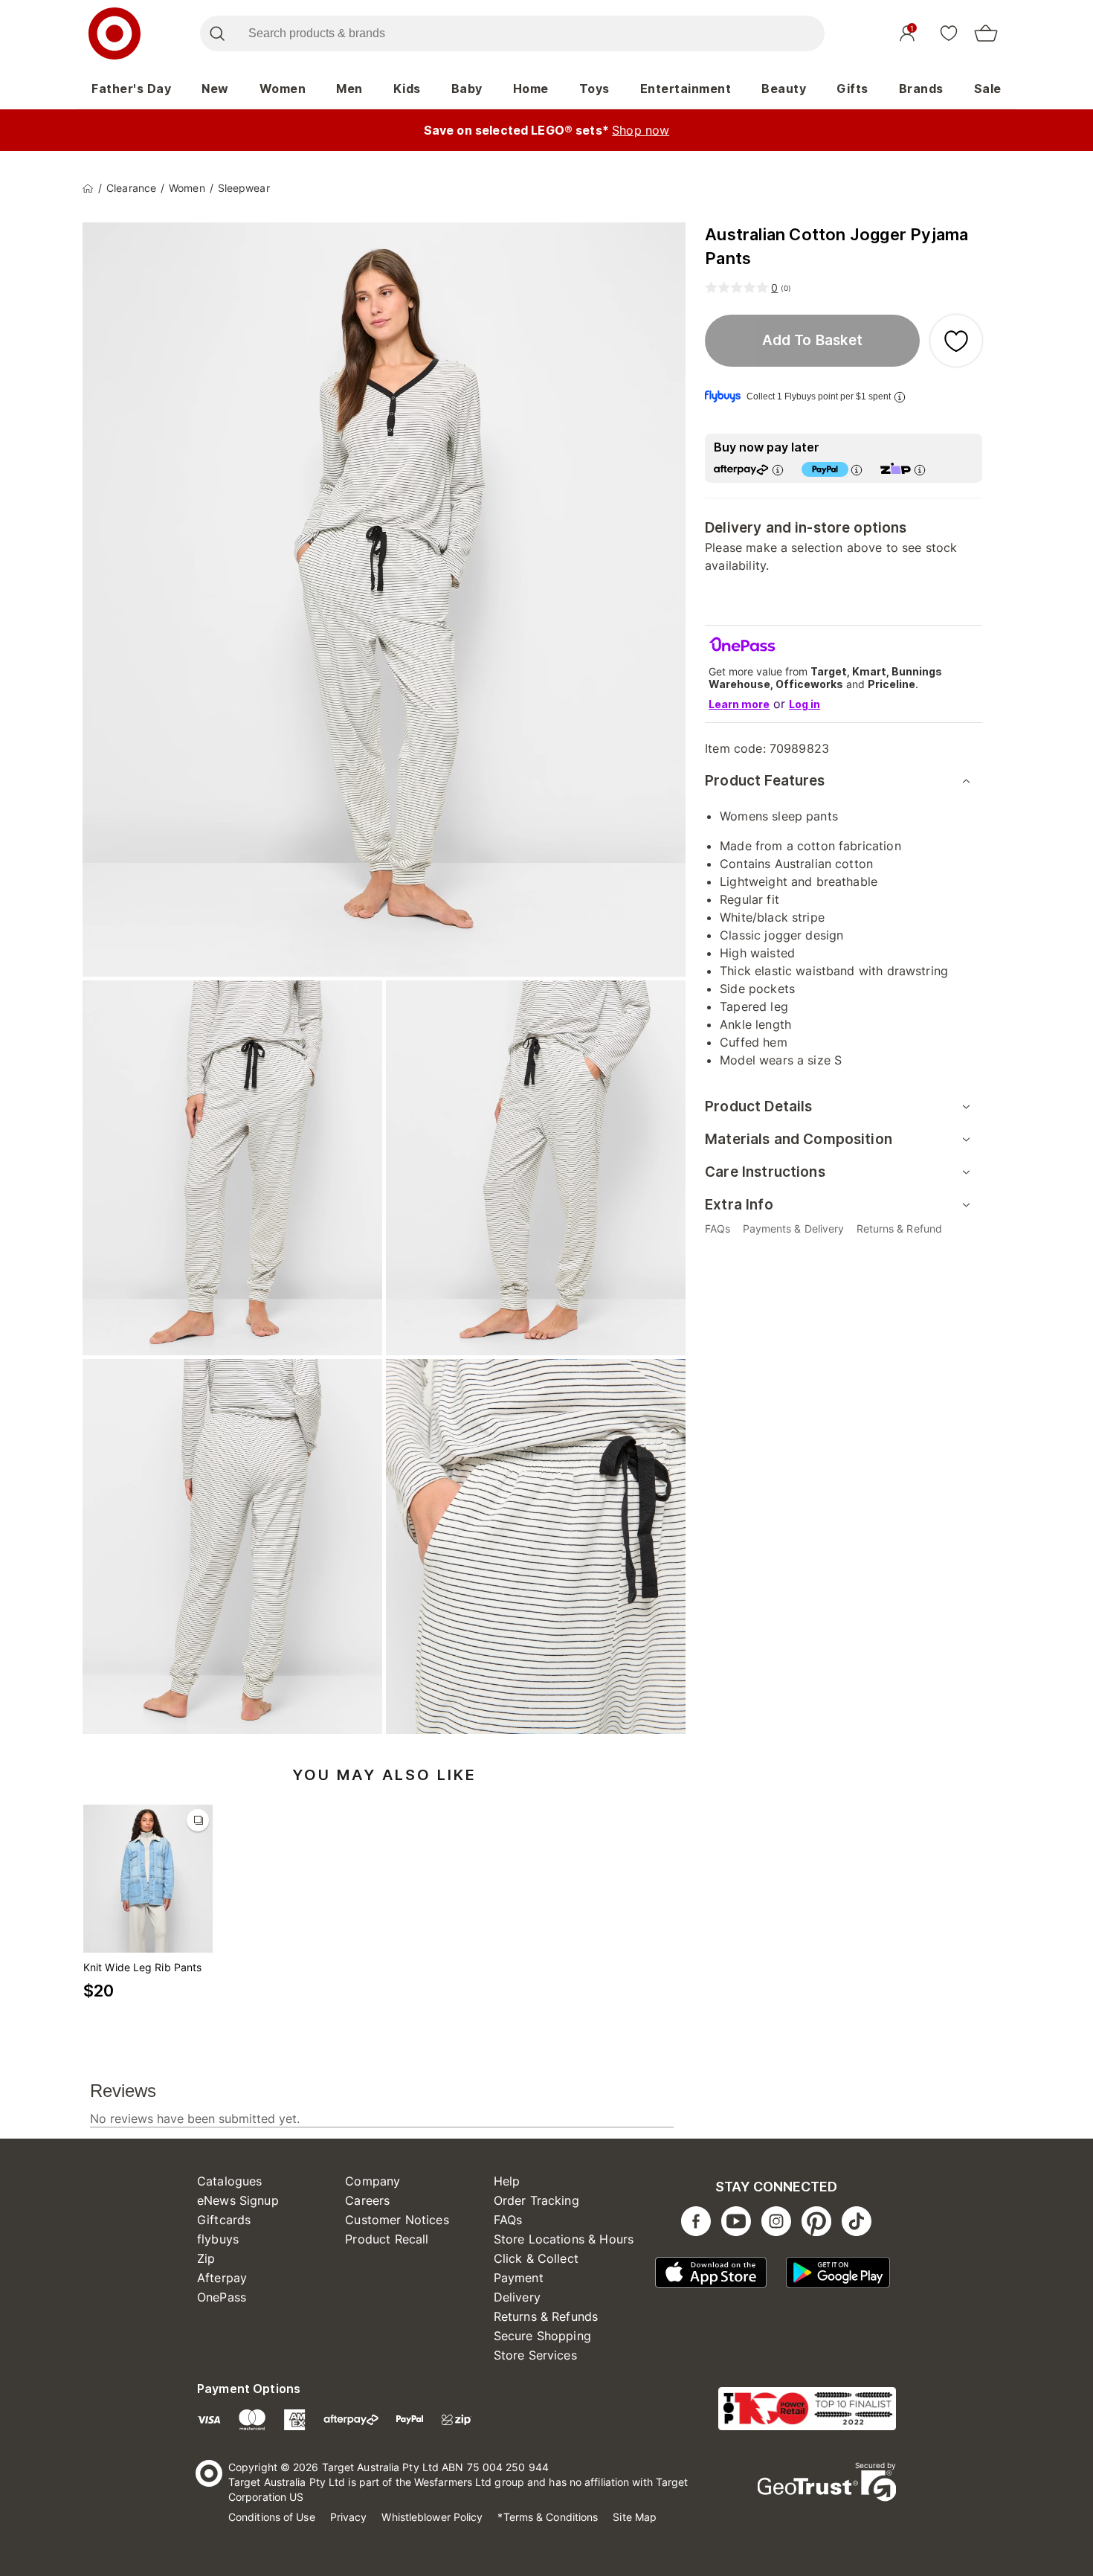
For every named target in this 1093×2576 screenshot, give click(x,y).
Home (531, 89)
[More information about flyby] (900, 397)
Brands (921, 89)
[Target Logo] (115, 33)
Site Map (635, 2517)
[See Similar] (198, 1820)
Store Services (535, 2355)
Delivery (517, 2297)
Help (507, 2181)
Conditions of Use (272, 2517)
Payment (519, 2278)
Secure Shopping (542, 2336)
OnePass (222, 2297)
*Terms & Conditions (548, 2517)
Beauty (784, 89)
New (215, 89)
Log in (805, 704)
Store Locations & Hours (564, 2239)
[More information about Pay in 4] (857, 470)
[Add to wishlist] (956, 341)
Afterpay (222, 2278)
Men (349, 89)
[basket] (986, 33)
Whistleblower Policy (432, 2517)
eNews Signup (238, 2200)
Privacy (349, 2517)
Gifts (852, 89)
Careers (367, 2200)
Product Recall (387, 2239)
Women (283, 89)
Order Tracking (536, 2200)
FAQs (508, 2220)
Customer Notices (397, 2220)
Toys (594, 89)
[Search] (217, 33)
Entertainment (686, 89)
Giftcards (224, 2220)
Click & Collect (536, 2258)
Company (373, 2181)
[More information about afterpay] (778, 470)
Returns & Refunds (546, 2316)
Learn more (739, 704)
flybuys (218, 2239)
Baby (467, 89)
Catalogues (230, 2181)
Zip (206, 2258)
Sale (988, 89)
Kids (407, 89)
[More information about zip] (920, 470)
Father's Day (131, 89)
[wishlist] (949, 33)
